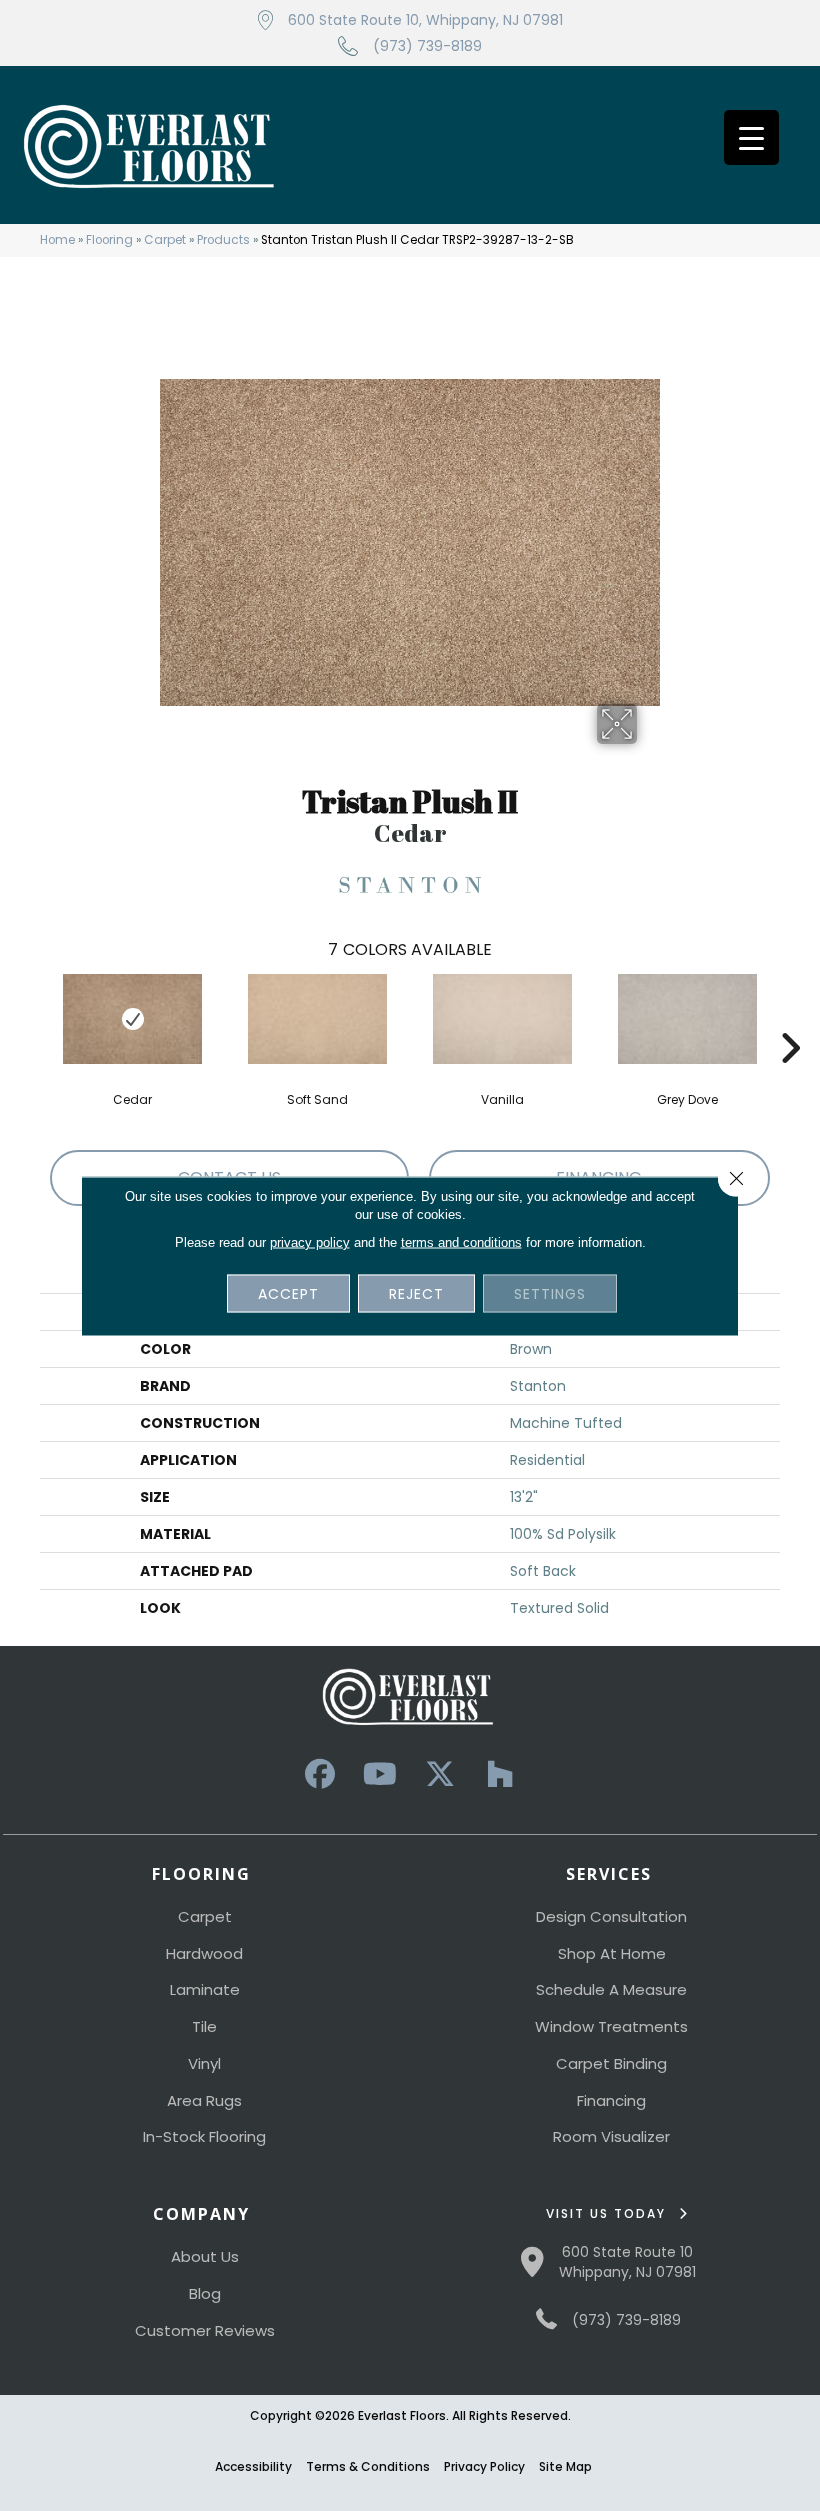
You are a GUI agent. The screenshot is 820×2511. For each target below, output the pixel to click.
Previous (30, 1018)
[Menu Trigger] (751, 137)
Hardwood (204, 1953)
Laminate (205, 1989)
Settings (550, 1293)
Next (790, 1018)
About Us (205, 2256)
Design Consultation (611, 1916)
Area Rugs (204, 2100)
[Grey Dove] (687, 1019)
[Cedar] (132, 1019)
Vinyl (204, 2063)
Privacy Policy (484, 2466)
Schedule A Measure (611, 1989)
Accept (288, 1293)
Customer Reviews (205, 2330)
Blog (205, 2293)
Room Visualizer (611, 2136)
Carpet (165, 240)
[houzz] (500, 1774)
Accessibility (253, 2466)
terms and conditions (461, 1241)
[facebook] (320, 1774)
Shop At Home (612, 1953)
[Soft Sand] (317, 1019)
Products (223, 240)
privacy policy (310, 1241)
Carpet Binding (611, 2063)
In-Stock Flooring (204, 2136)
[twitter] (440, 1774)
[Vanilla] (502, 1019)
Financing (611, 2100)
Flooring (109, 240)
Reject (416, 1293)
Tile (204, 2026)
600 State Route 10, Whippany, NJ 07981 (425, 20)
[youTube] (380, 1774)
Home (57, 240)
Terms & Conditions (368, 2466)
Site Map (565, 2466)
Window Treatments (611, 2026)
